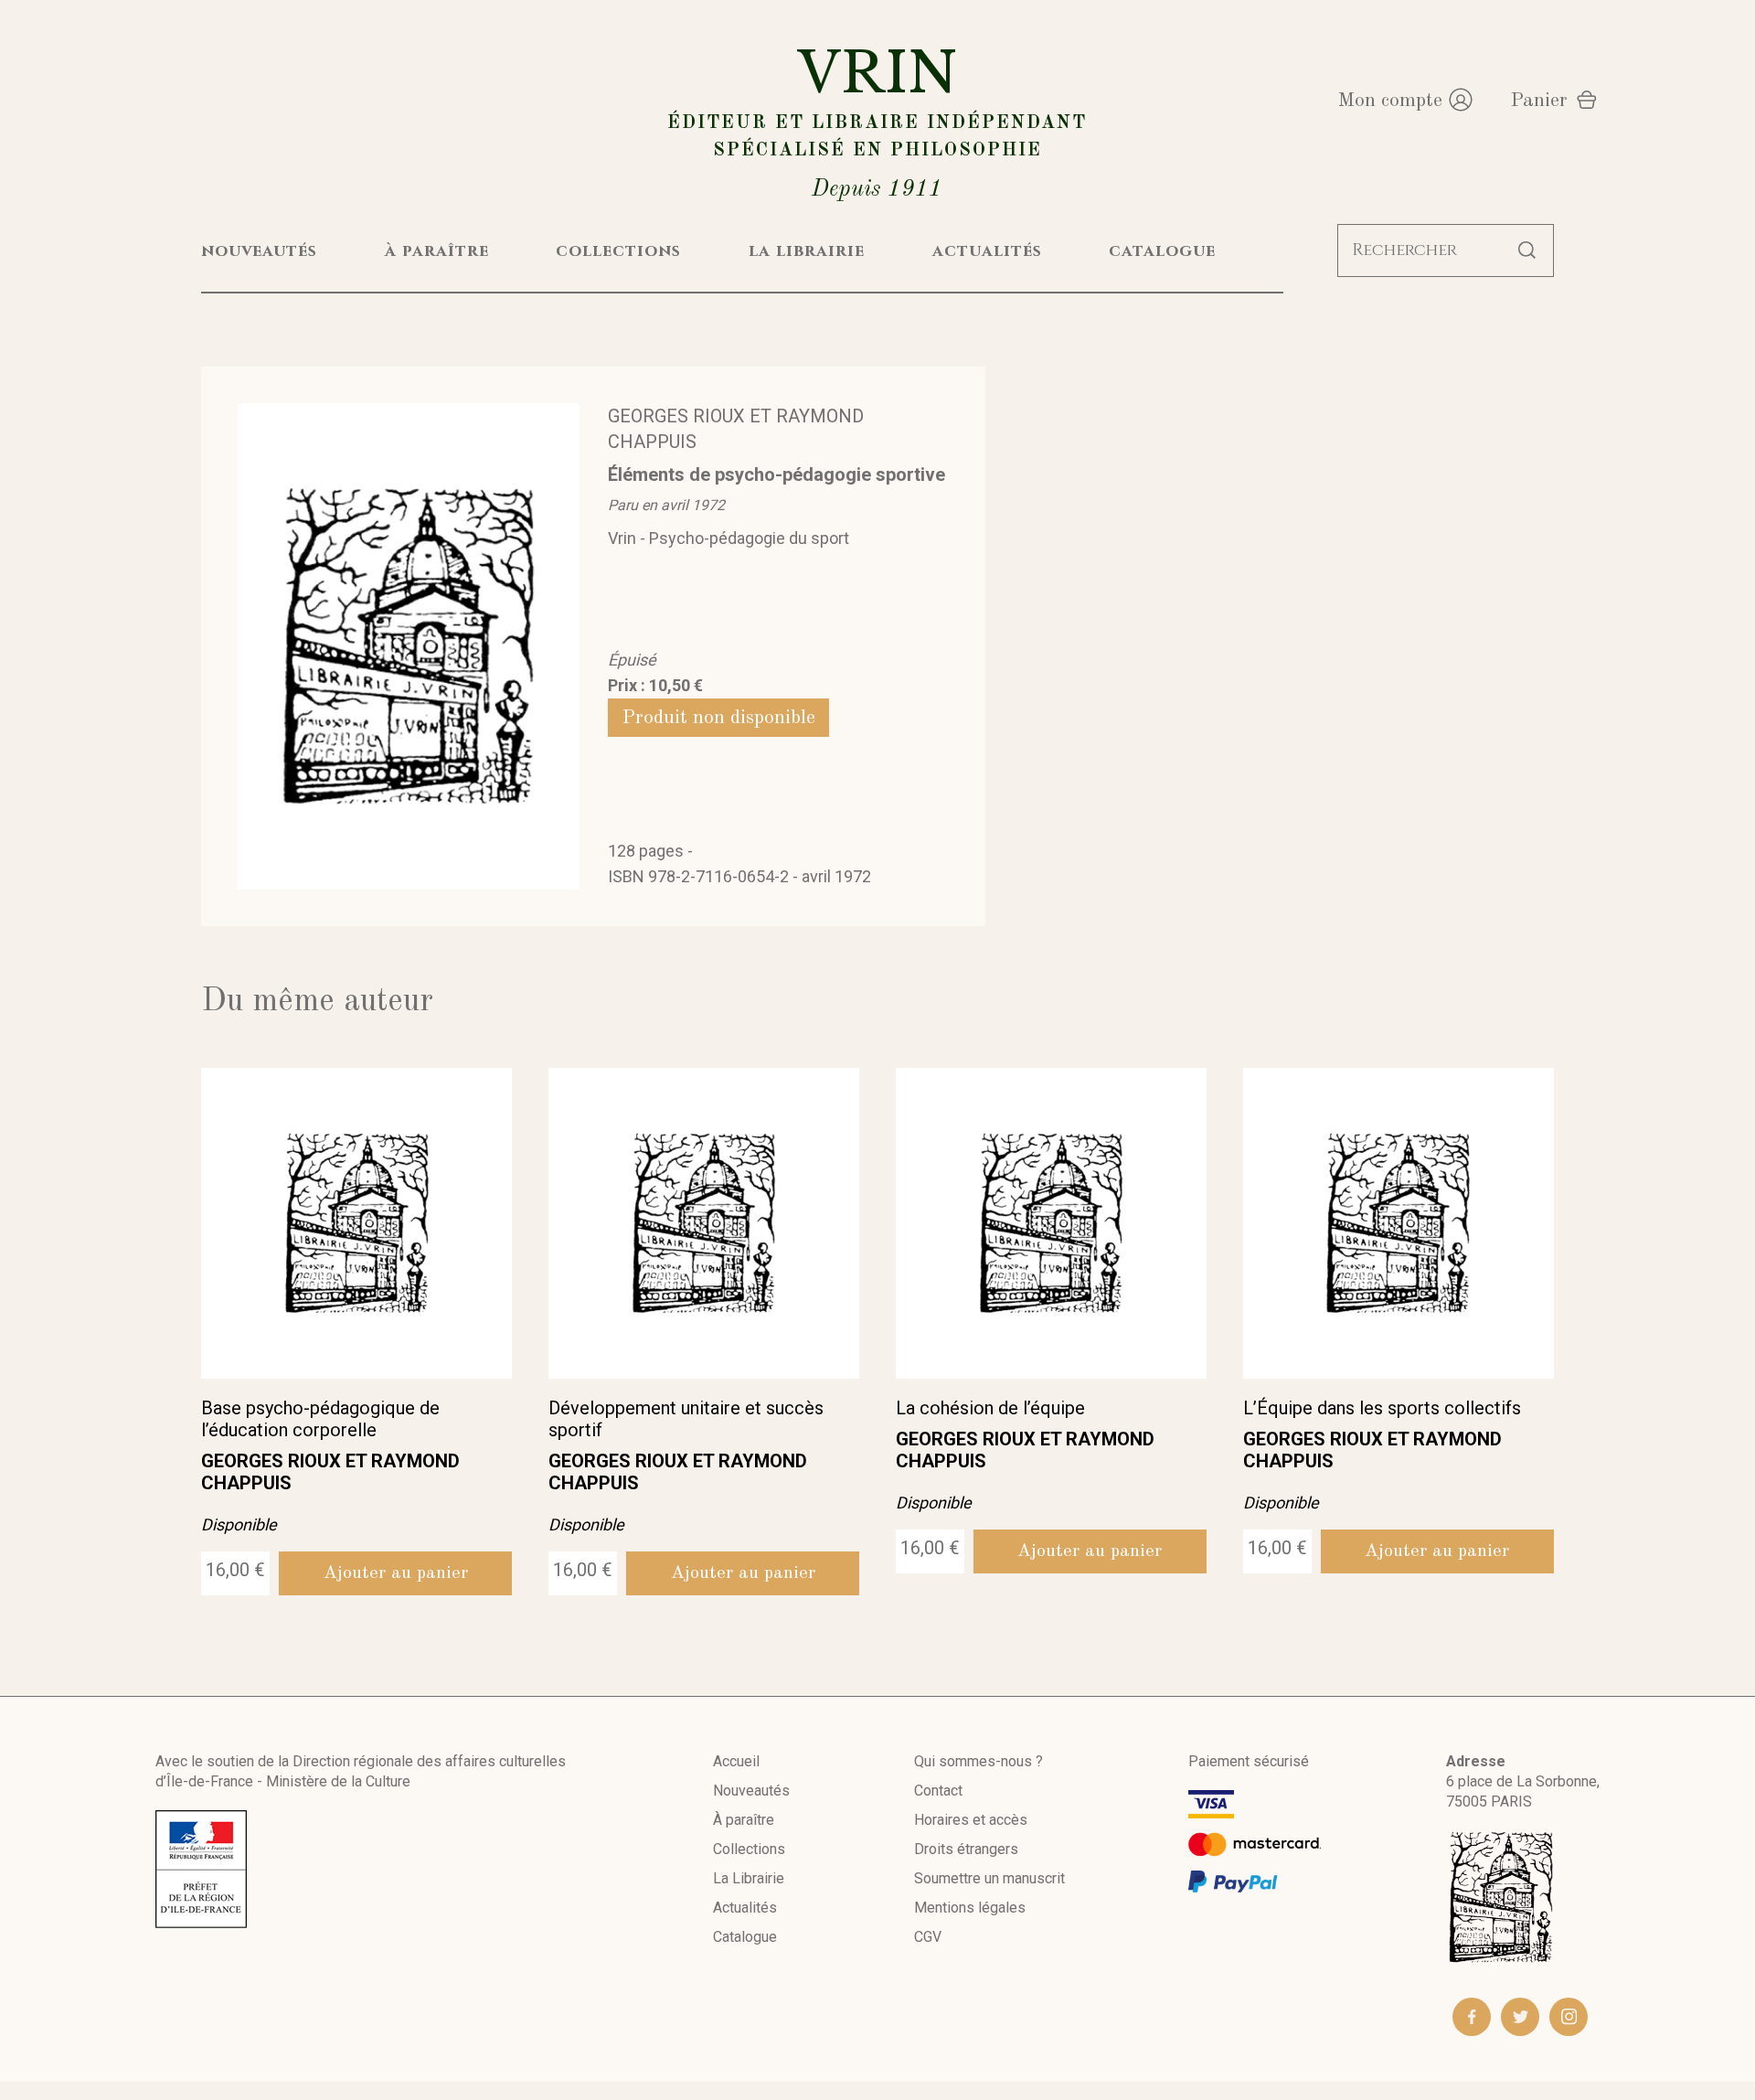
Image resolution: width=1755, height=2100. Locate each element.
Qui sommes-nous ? (979, 1761)
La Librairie (749, 1878)
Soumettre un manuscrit (989, 1878)
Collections (749, 1849)
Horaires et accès (971, 1820)
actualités (987, 251)
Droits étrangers (966, 1849)
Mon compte (1390, 101)
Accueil (736, 1761)
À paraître (744, 1820)
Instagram (1569, 2017)
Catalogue (745, 1937)
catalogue (1162, 251)
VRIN (877, 120)
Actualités (745, 1908)
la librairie (807, 251)
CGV (928, 1937)
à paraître (437, 251)
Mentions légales (970, 1908)
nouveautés (259, 251)
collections (618, 251)
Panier (1539, 101)
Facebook (1472, 2017)
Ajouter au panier (396, 1573)
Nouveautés (751, 1791)
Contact (938, 1791)
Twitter (1520, 2017)
